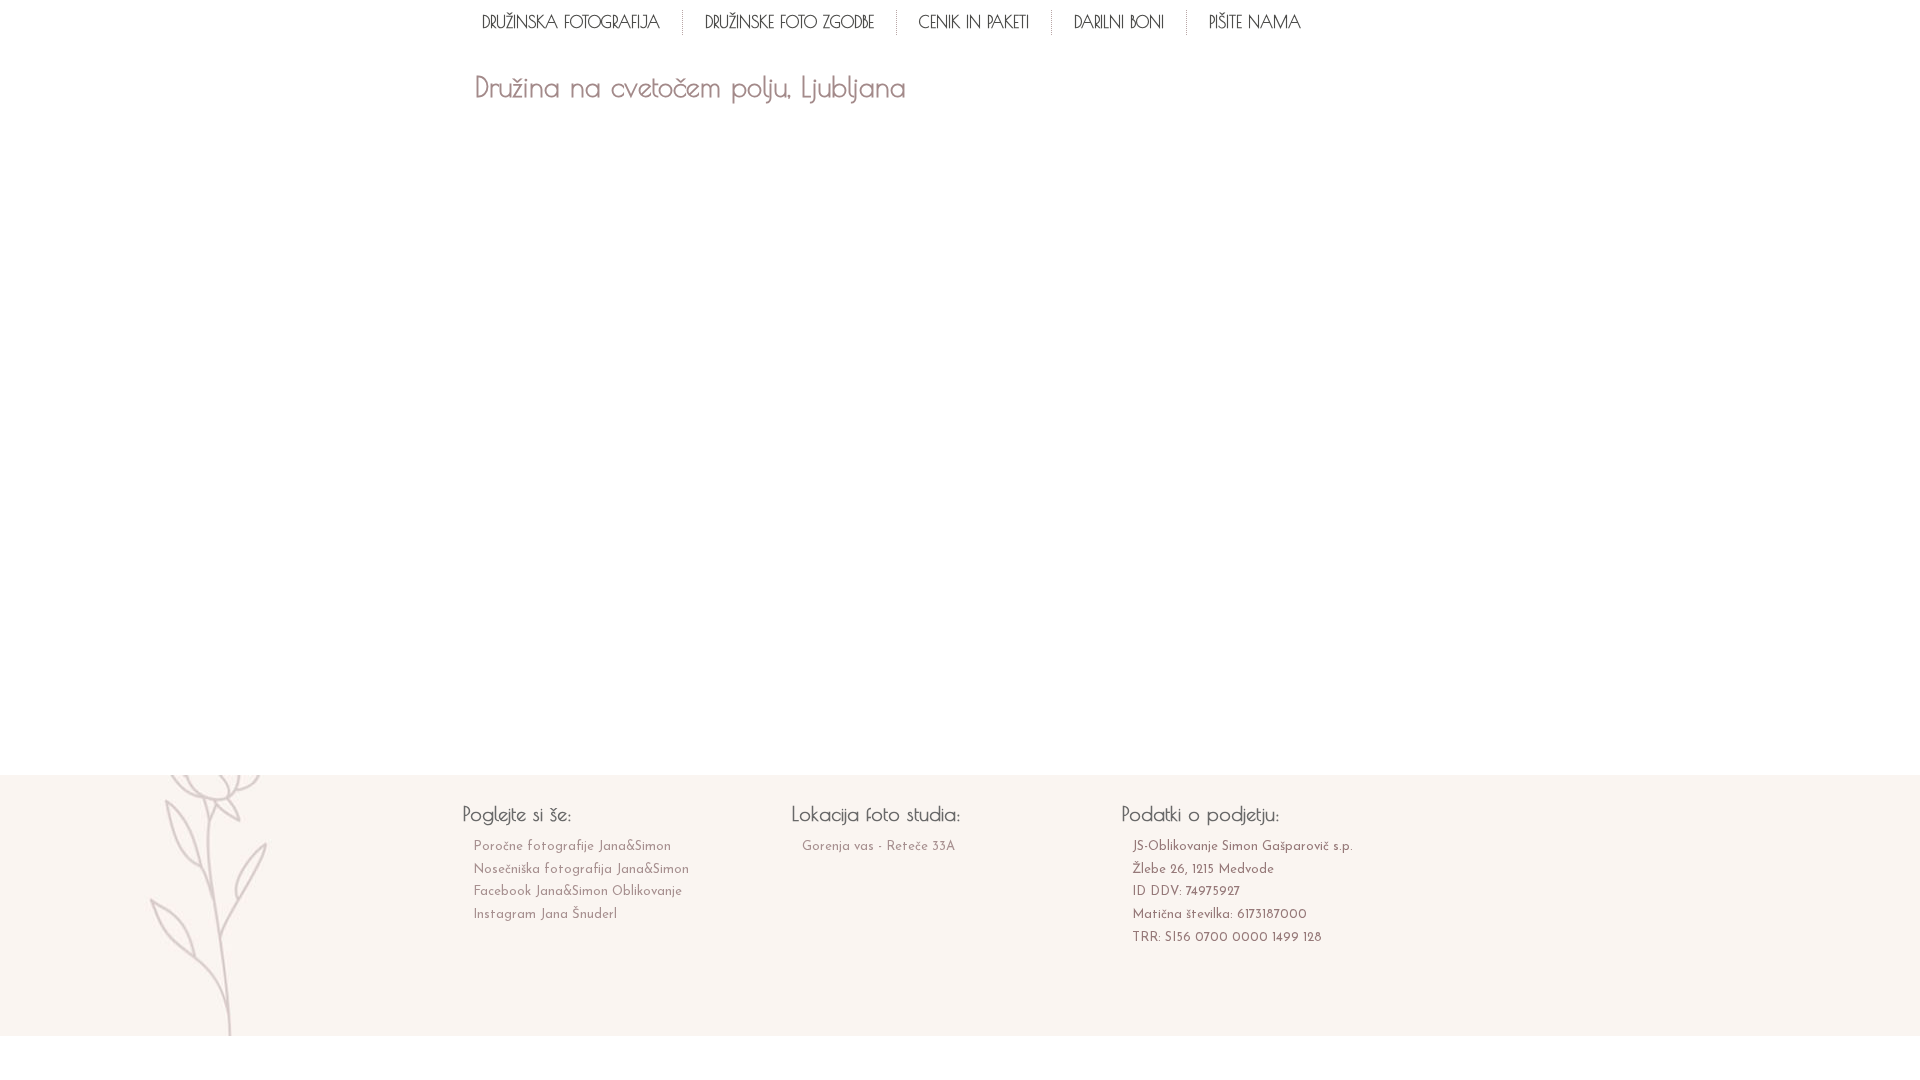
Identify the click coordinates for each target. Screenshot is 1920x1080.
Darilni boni (1119, 22)
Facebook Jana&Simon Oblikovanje (577, 891)
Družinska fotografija (571, 22)
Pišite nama (1255, 22)
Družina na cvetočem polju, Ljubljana (690, 86)
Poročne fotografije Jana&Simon (572, 846)
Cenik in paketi (974, 22)
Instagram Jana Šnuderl (545, 914)
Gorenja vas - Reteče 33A (878, 846)
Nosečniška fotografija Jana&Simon (581, 869)
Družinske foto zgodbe (789, 22)
